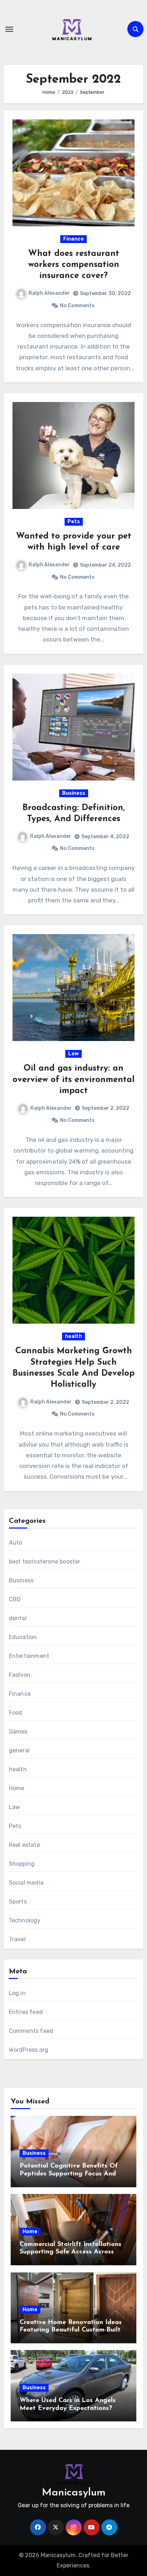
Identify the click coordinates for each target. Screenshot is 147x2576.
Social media (26, 1883)
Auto (16, 1543)
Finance (73, 239)
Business (74, 793)
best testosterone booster (45, 1562)
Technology (25, 1920)
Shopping (22, 1864)
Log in (17, 1993)
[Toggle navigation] (9, 29)
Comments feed (31, 2031)
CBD (15, 1599)
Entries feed (26, 2012)
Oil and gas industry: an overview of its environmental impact (73, 1080)
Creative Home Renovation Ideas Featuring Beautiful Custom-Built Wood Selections (71, 2330)
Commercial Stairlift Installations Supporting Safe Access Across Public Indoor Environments (70, 2252)
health (73, 1336)
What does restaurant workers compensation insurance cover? (74, 265)
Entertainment (29, 1656)
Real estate (24, 1845)
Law (73, 1054)
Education (23, 1637)
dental (18, 1618)
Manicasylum (74, 2493)
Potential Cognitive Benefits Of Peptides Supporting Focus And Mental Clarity (69, 2174)
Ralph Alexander (49, 293)
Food (16, 1713)
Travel (17, 1939)
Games (18, 1732)
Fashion (20, 1675)
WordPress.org (29, 2050)
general (19, 1750)
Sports (18, 1902)
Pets (74, 522)
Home (17, 1788)
